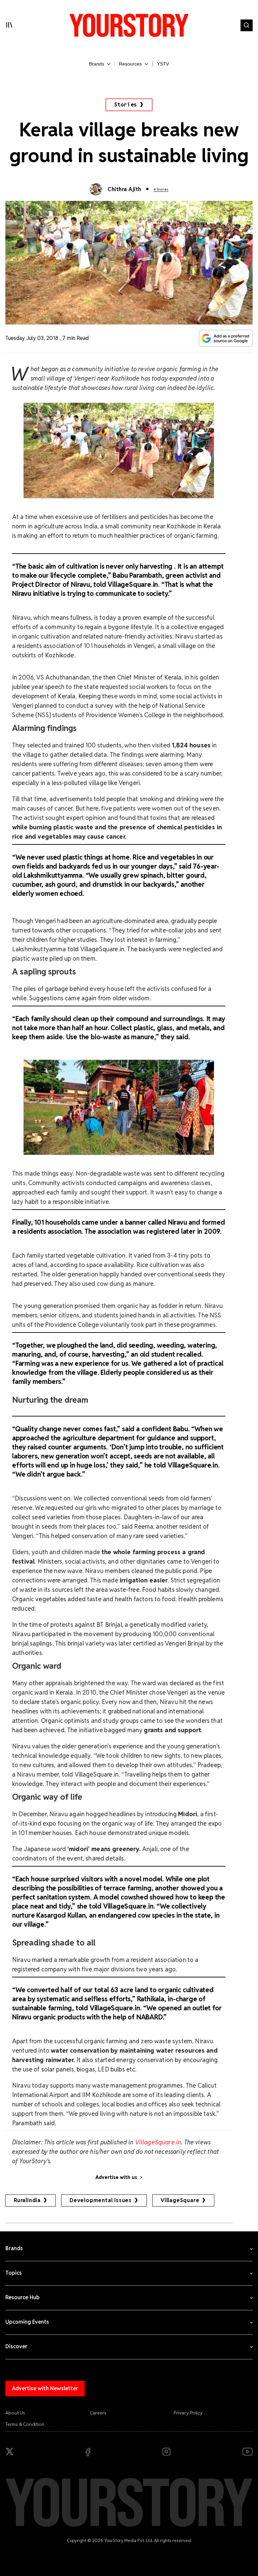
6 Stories (161, 189)
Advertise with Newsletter (45, 2388)
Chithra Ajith (124, 189)
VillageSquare (180, 2200)
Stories (126, 105)
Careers (98, 2413)
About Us (15, 2413)
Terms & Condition (25, 2424)
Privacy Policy (188, 2413)
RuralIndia (27, 2200)
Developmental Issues (101, 2200)
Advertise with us (116, 2177)
